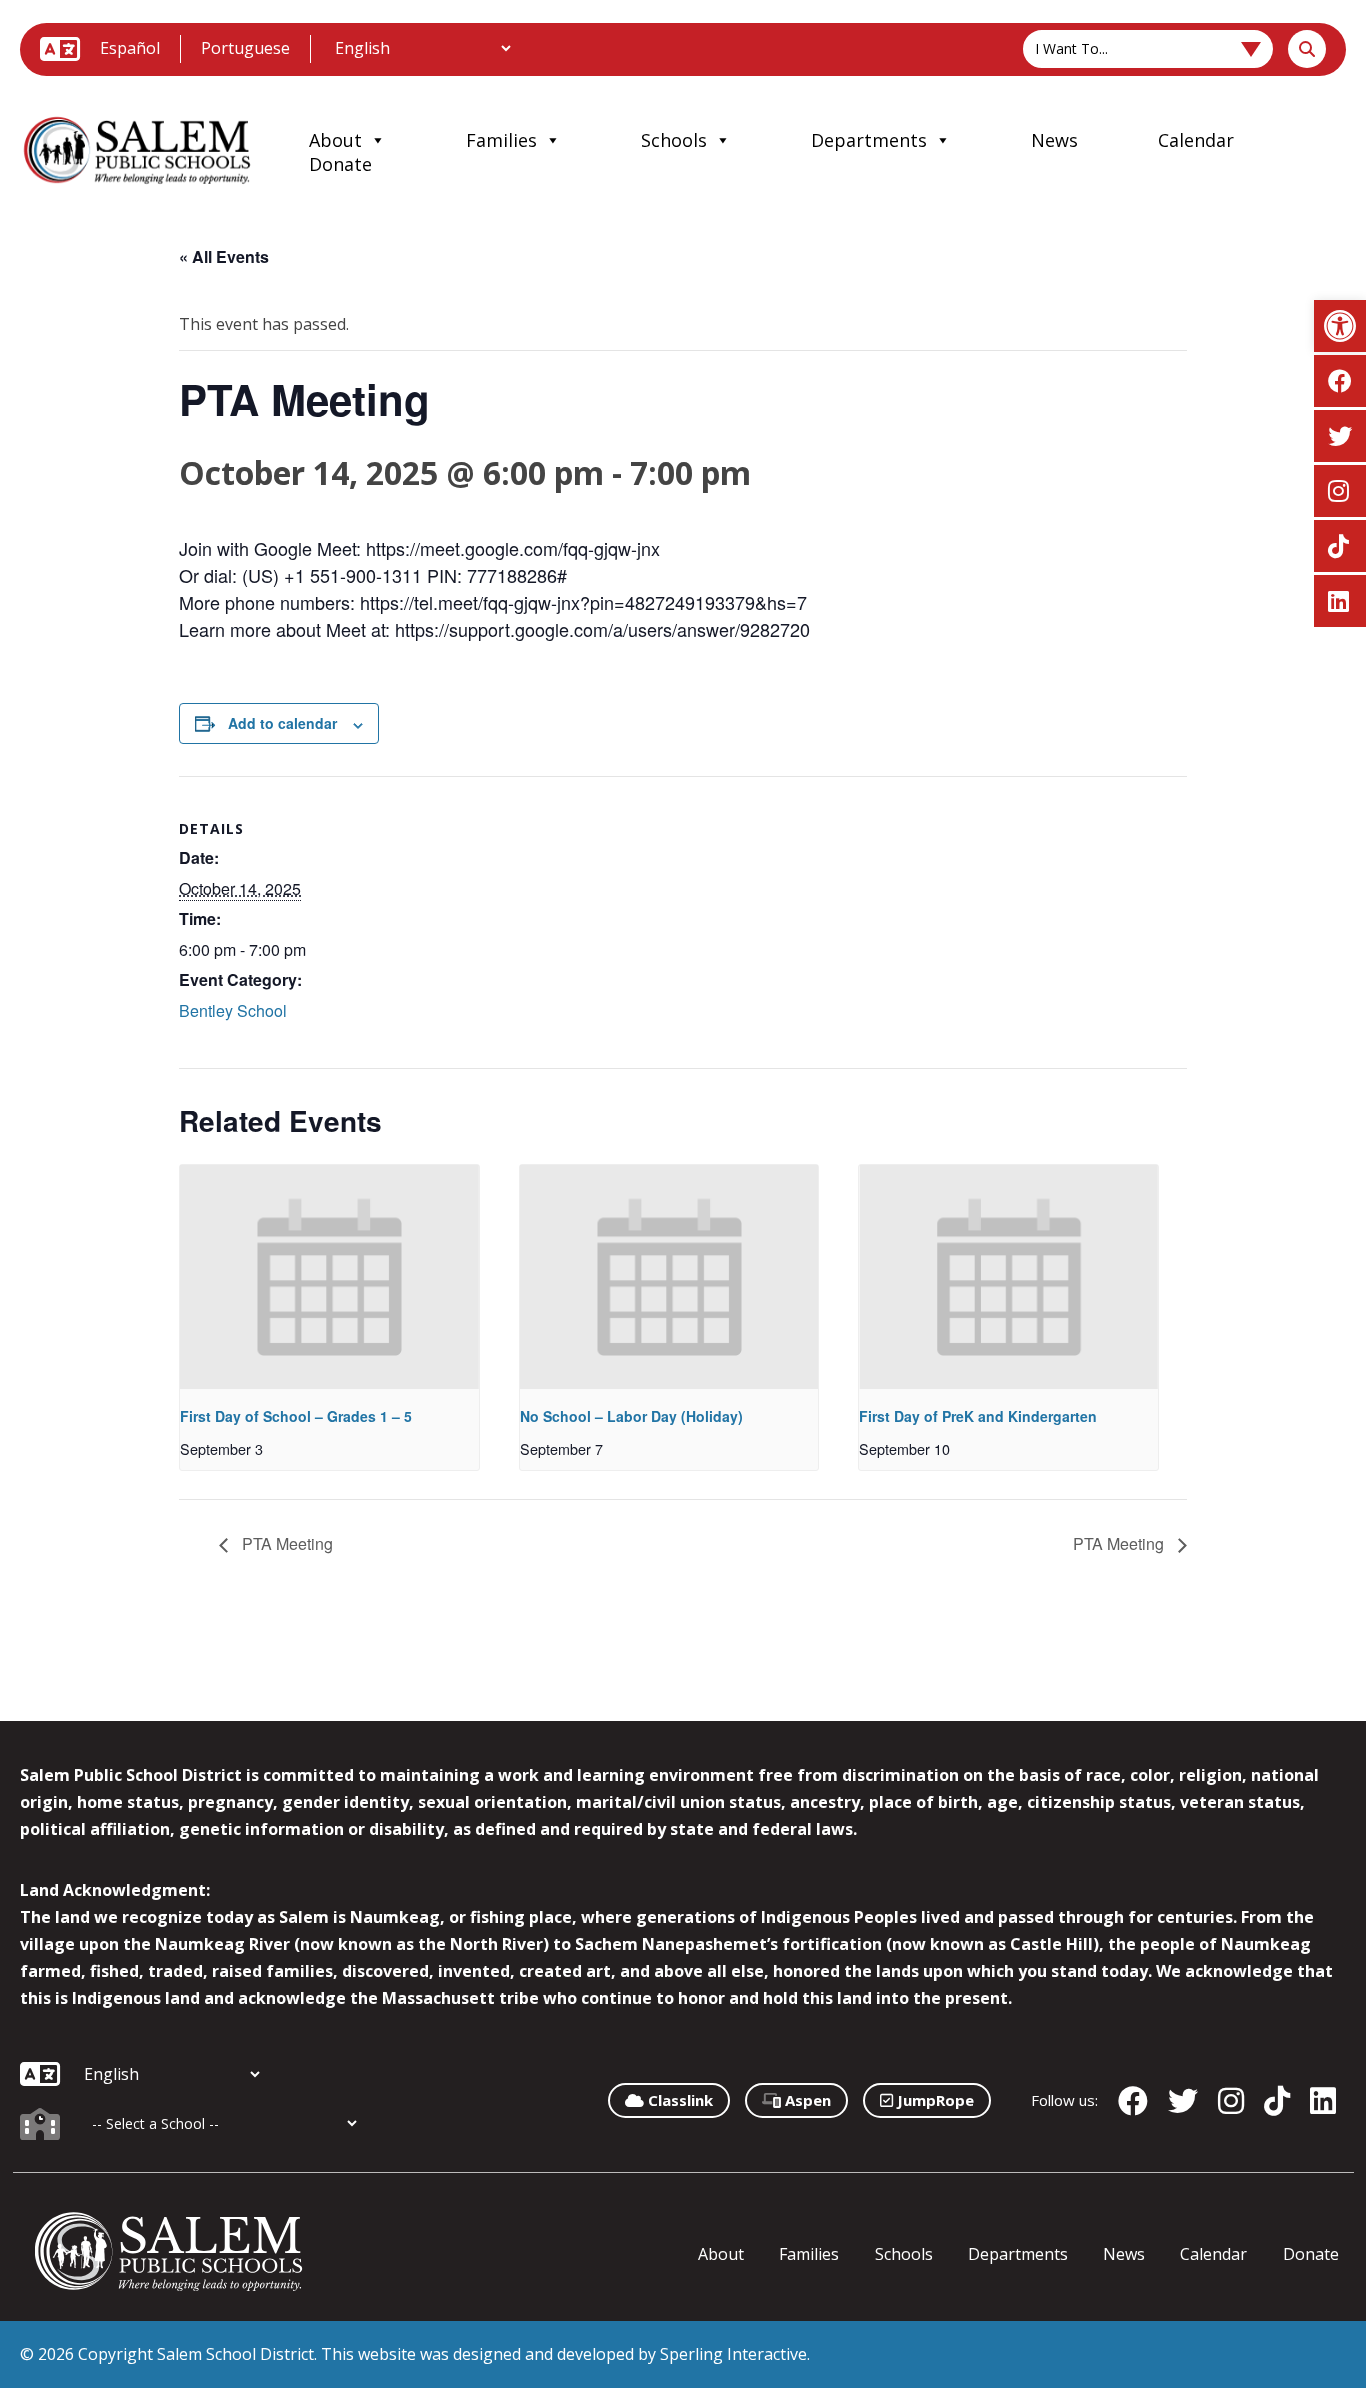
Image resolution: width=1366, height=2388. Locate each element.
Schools (674, 140)
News (1054, 140)
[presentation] (329, 1277)
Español (130, 48)
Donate (340, 164)
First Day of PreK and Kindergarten (978, 1416)
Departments (869, 140)
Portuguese (245, 48)
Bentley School (233, 1010)
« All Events (224, 256)
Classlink (678, 2100)
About (335, 140)
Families (501, 140)
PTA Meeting (285, 1543)
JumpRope (933, 2100)
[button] (1340, 326)
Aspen (806, 2100)
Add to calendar (282, 723)
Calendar (1196, 140)
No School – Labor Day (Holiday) (631, 1416)
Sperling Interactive (733, 2354)
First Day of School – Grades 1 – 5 (296, 1416)
